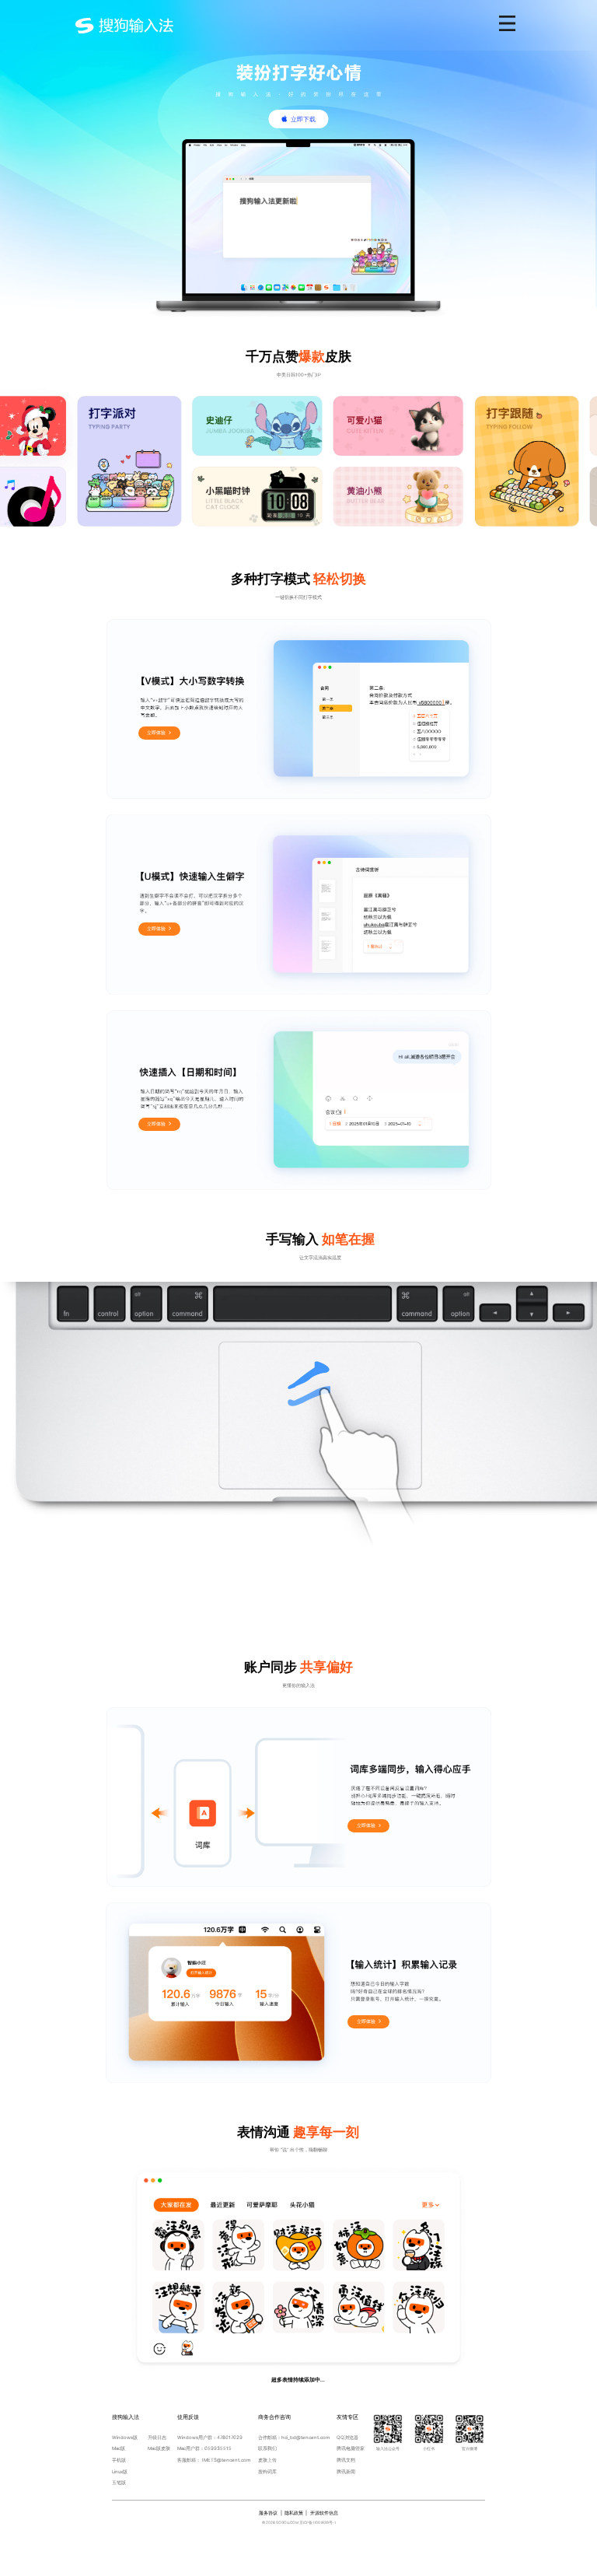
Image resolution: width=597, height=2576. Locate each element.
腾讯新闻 (346, 2471)
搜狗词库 (267, 2471)
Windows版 (125, 2437)
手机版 (119, 2460)
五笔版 (119, 2482)
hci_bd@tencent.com (305, 2437)
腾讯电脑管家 (351, 2448)
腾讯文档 (346, 2460)
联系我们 (267, 2448)
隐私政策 (294, 2513)
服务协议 (268, 2513)
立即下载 (303, 119)
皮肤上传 (267, 2460)
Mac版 (119, 2448)
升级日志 (157, 2437)
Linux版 (120, 2471)
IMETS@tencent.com (226, 2460)
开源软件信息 (324, 2513)
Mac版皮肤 (159, 2448)
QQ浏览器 (347, 2437)
